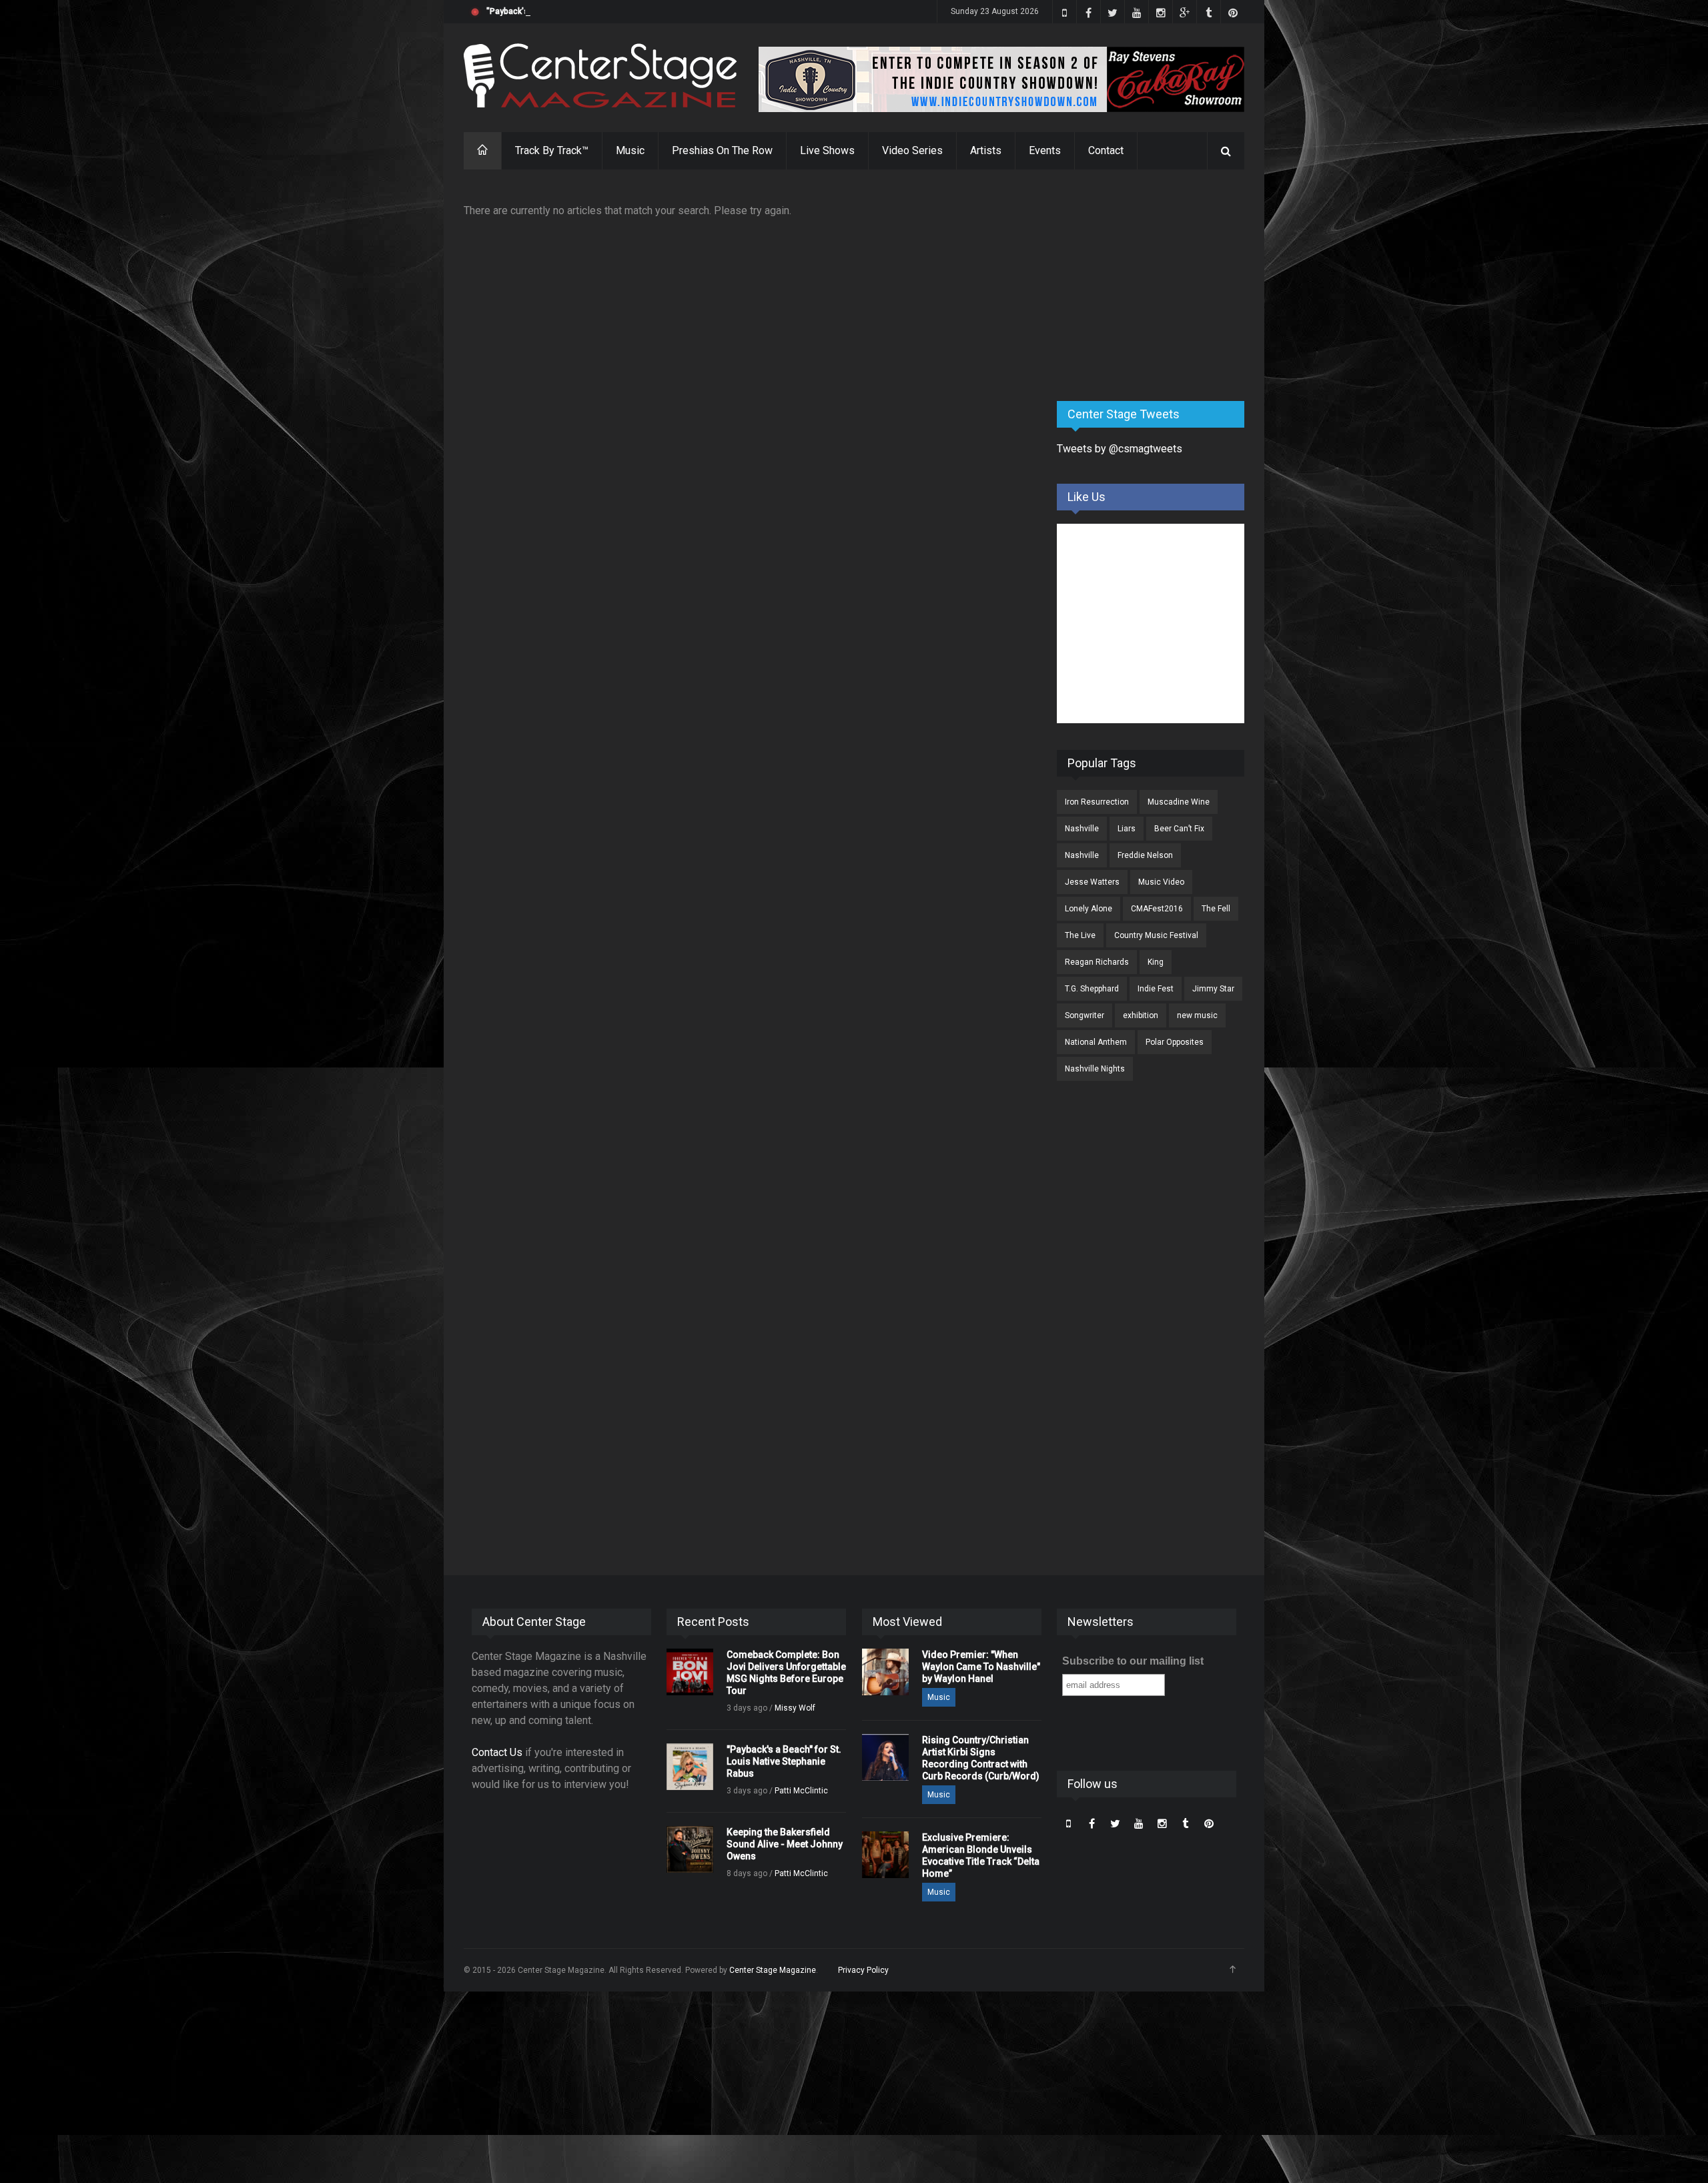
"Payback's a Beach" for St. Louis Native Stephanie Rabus (594, 11)
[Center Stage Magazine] (600, 76)
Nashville (1082, 829)
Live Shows (827, 150)
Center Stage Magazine (773, 1970)
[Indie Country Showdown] (1001, 79)
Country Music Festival (1156, 935)
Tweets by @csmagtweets (1120, 449)
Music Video (1161, 882)
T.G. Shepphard (1092, 989)
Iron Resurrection (1097, 802)
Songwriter (1085, 1015)
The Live (1080, 935)
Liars (1127, 829)
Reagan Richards (1097, 962)
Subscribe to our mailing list (1133, 1661)
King (1156, 962)
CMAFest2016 (1157, 909)
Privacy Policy (863, 1970)
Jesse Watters (1092, 882)
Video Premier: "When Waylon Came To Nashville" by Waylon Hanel (981, 1667)
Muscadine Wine (1179, 802)
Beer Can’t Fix (1179, 829)
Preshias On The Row (722, 150)
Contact (1106, 150)
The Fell (1216, 909)
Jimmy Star (1213, 989)
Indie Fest (1156, 989)
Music (630, 150)
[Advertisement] (1157, 286)
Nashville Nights (1095, 1069)
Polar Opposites (1175, 1042)
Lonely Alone (1089, 909)
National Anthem (1096, 1042)
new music (1197, 1015)
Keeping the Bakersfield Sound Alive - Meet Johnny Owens (785, 1844)
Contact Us (497, 1752)
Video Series (912, 150)
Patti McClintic (801, 1791)
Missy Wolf (795, 1708)
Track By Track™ (552, 150)
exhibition (1141, 1015)
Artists (986, 150)
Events (1045, 150)
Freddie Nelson (1145, 855)
